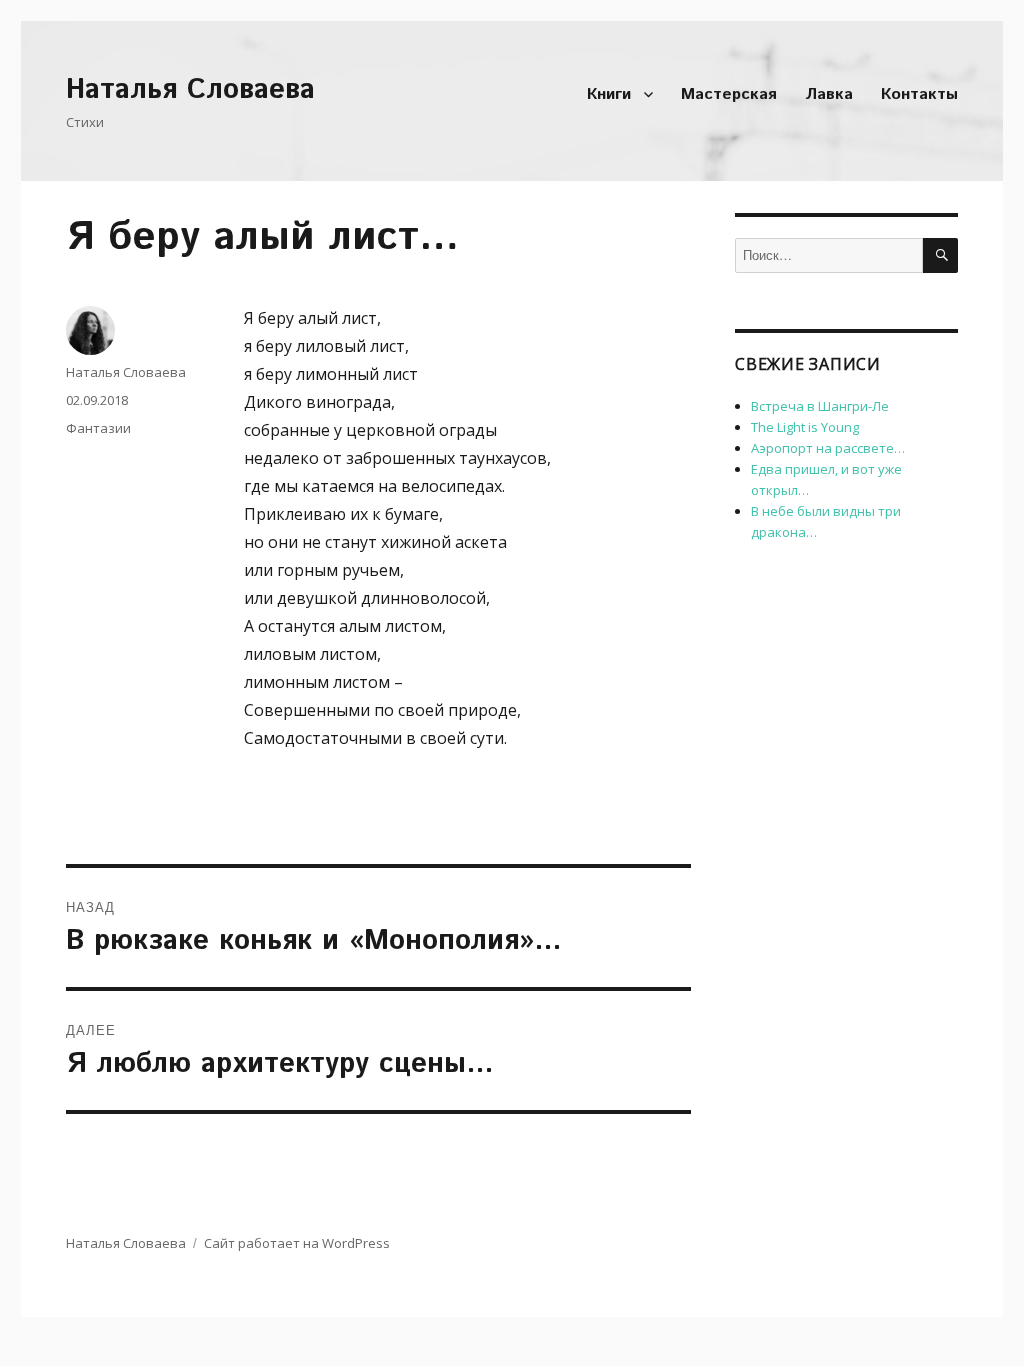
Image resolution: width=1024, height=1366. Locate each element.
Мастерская (729, 94)
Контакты (919, 94)
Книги (609, 94)
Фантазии (98, 428)
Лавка (829, 94)
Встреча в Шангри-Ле (820, 406)
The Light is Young (805, 427)
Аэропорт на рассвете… (828, 448)
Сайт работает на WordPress (297, 1243)
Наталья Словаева (190, 90)
